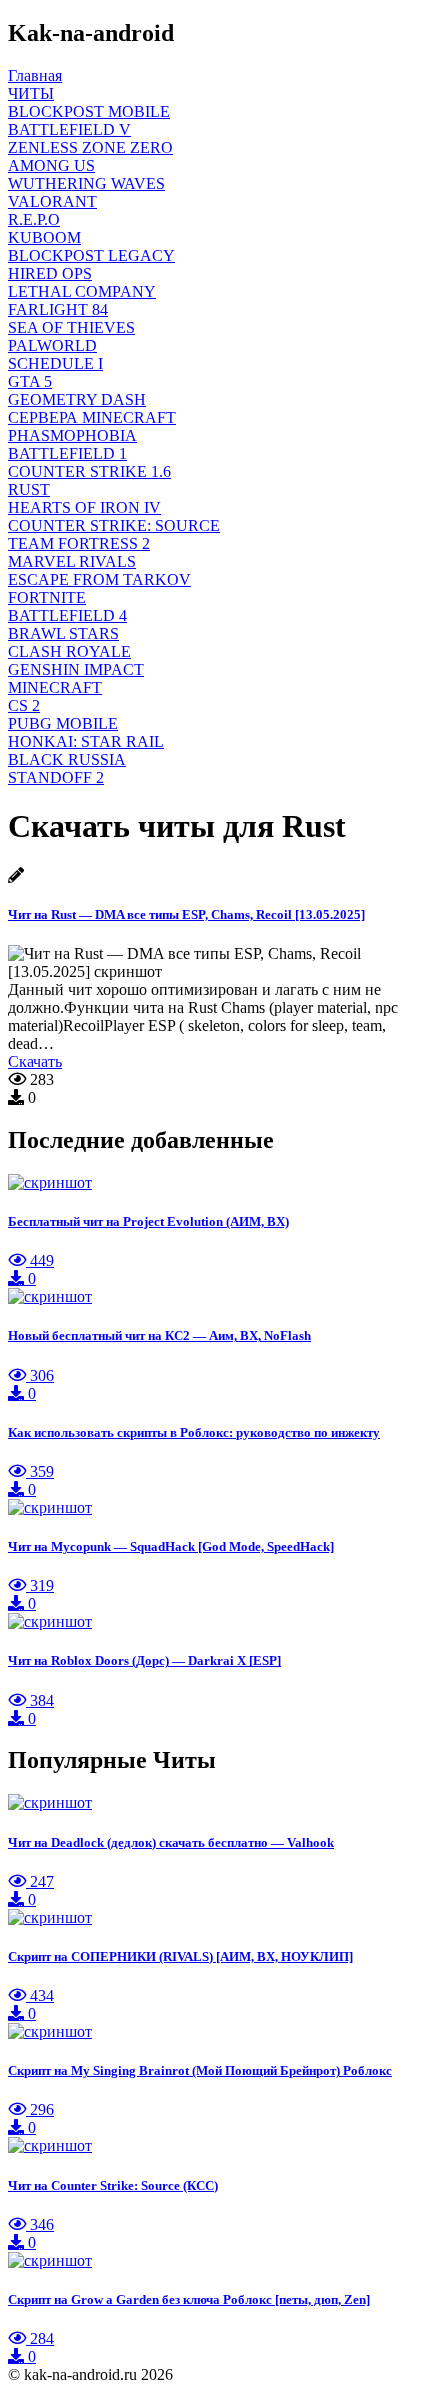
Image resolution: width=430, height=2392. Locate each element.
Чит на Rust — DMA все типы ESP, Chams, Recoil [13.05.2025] (186, 914)
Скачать (35, 1061)
